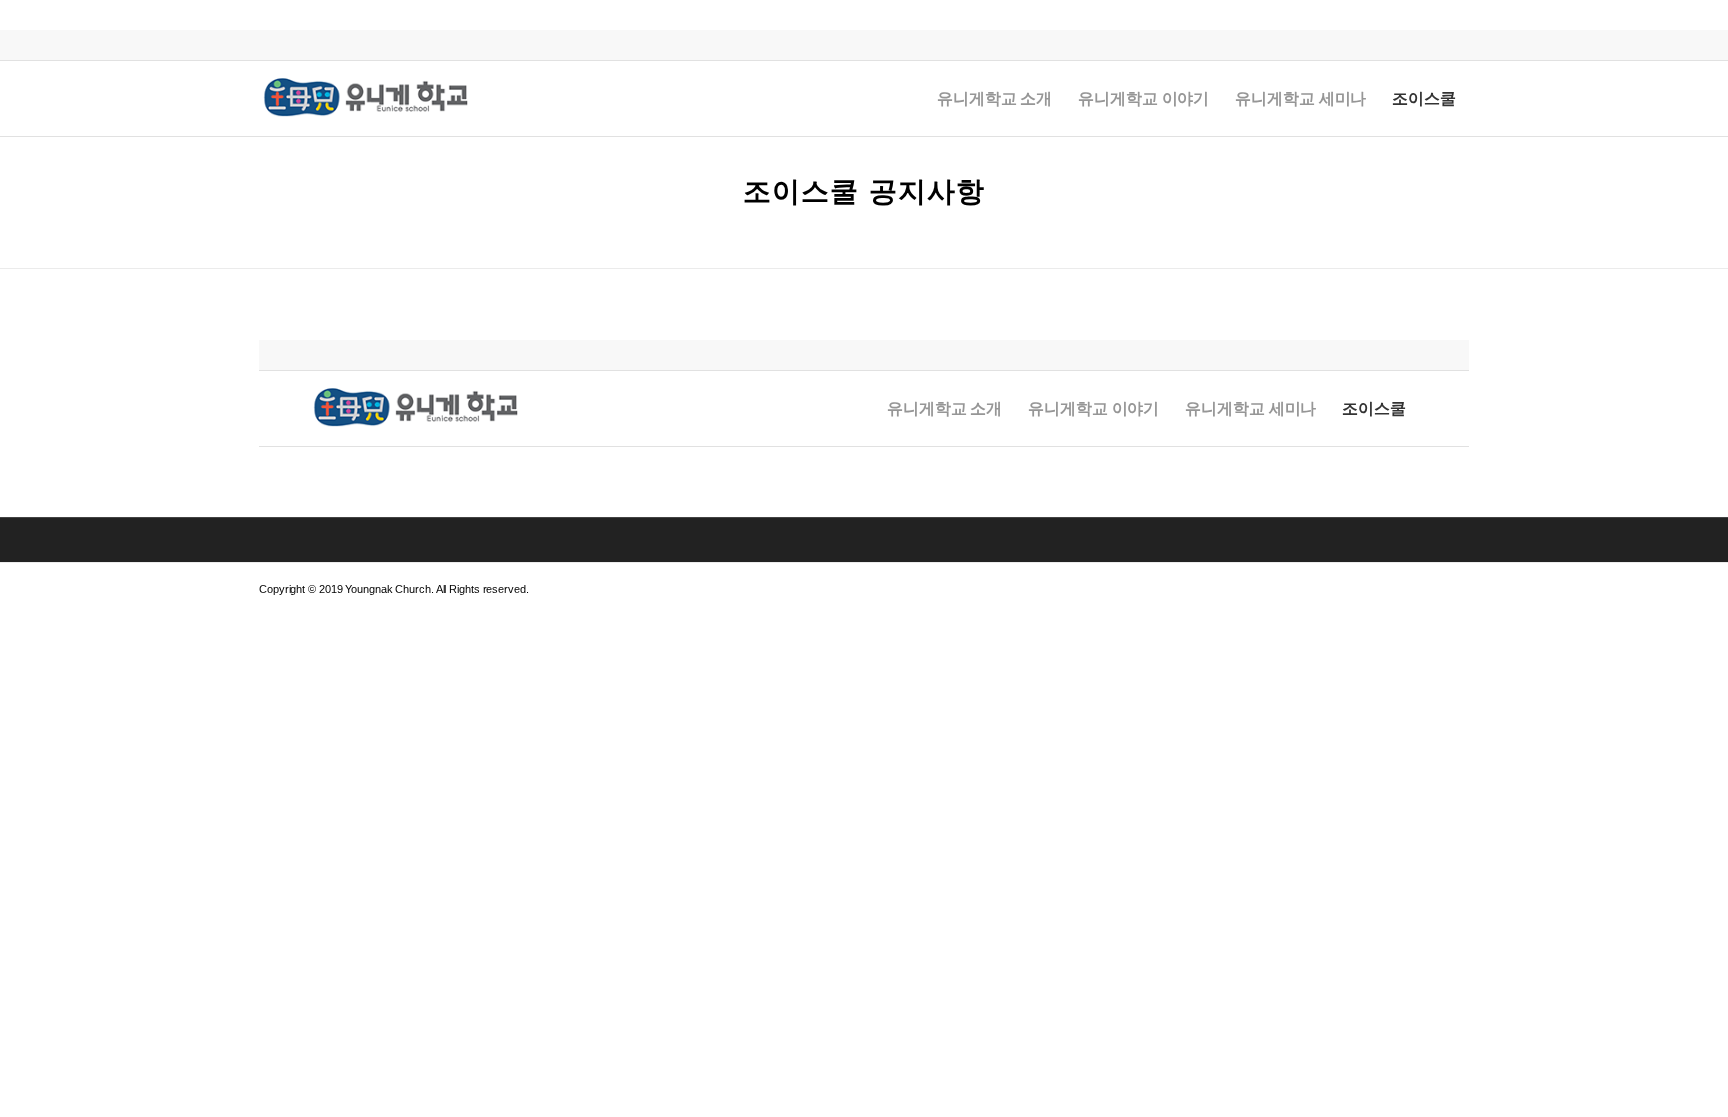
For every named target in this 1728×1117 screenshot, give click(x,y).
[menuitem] (994, 98)
